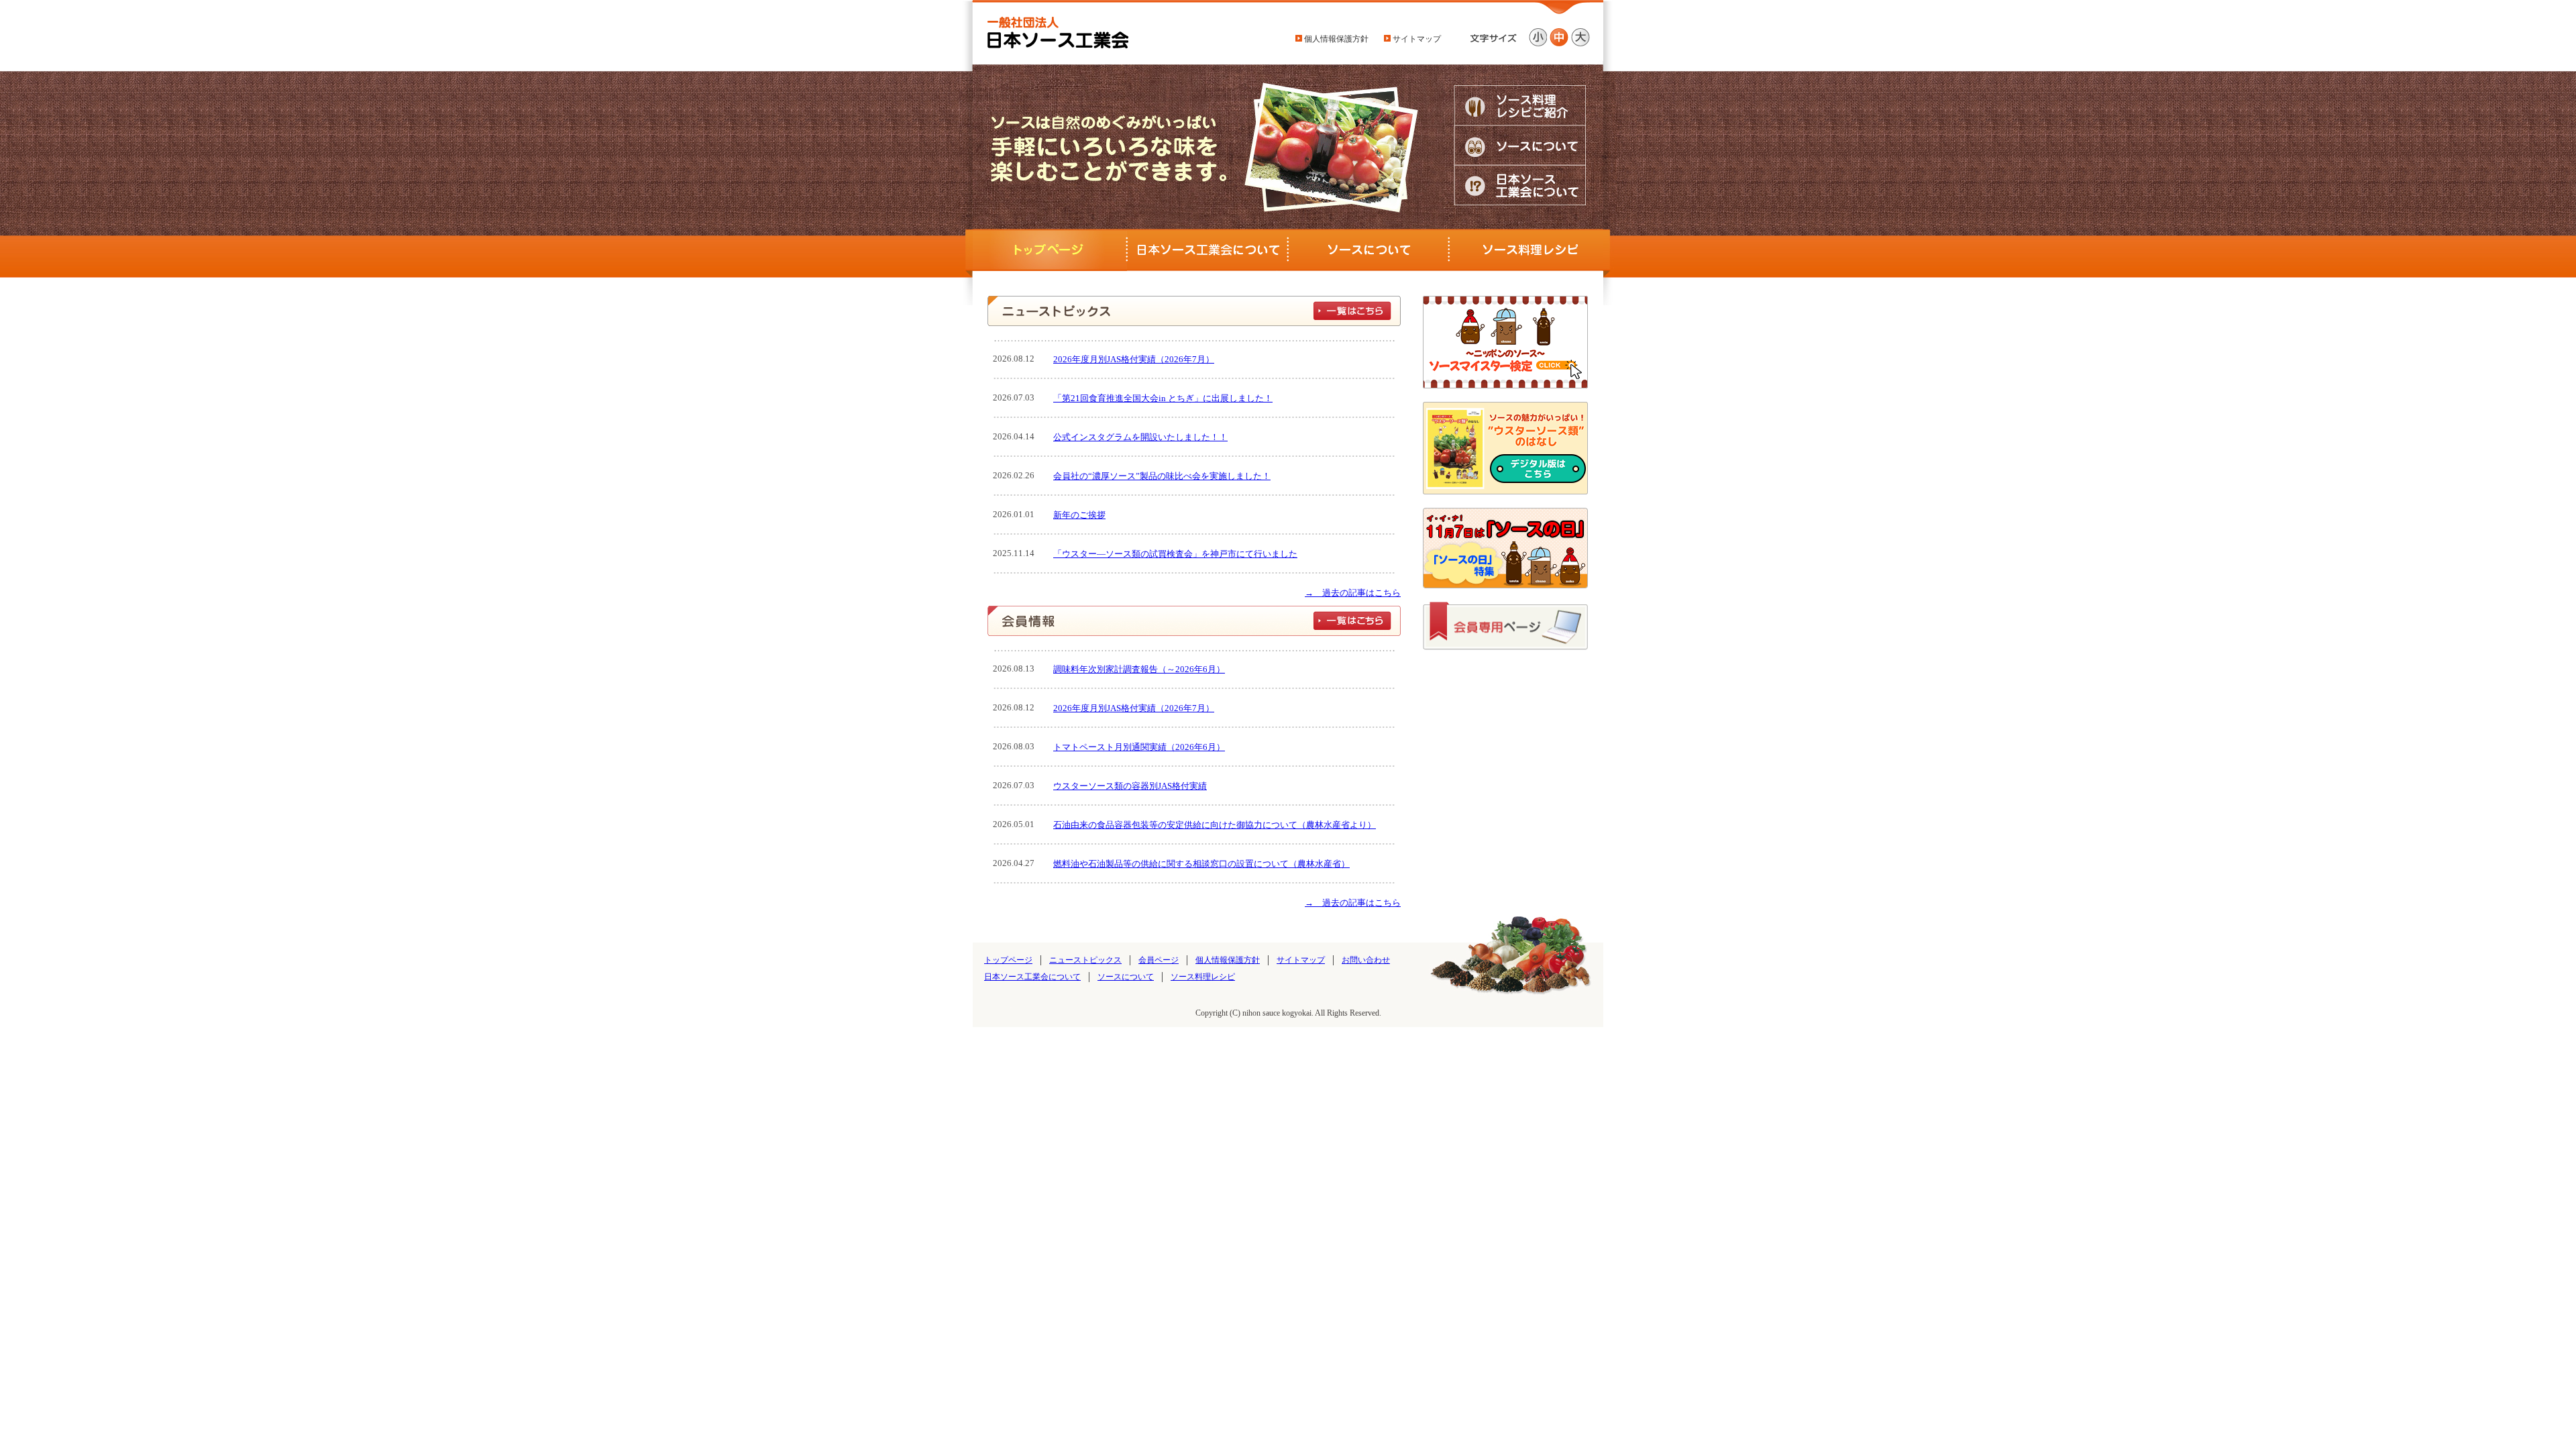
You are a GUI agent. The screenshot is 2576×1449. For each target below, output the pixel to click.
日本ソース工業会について (1032, 977)
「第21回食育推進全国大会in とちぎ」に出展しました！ (1163, 398)
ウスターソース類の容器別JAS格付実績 (1130, 786)
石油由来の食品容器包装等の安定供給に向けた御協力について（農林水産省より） (1215, 825)
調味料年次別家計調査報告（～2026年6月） (1139, 669)
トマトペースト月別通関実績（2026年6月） (1139, 747)
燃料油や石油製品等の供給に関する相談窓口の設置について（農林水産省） (1201, 864)
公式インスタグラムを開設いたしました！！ (1140, 437)
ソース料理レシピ (1203, 977)
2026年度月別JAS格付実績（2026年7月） (1134, 359)
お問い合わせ (1366, 960)
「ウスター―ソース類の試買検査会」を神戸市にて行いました (1175, 554)
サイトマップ (1416, 39)
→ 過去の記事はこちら (1353, 593)
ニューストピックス (1085, 960)
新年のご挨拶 (1079, 515)
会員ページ (1159, 960)
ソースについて (1126, 977)
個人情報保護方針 (1335, 39)
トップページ (1008, 960)
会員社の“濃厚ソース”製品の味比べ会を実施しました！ (1162, 476)
